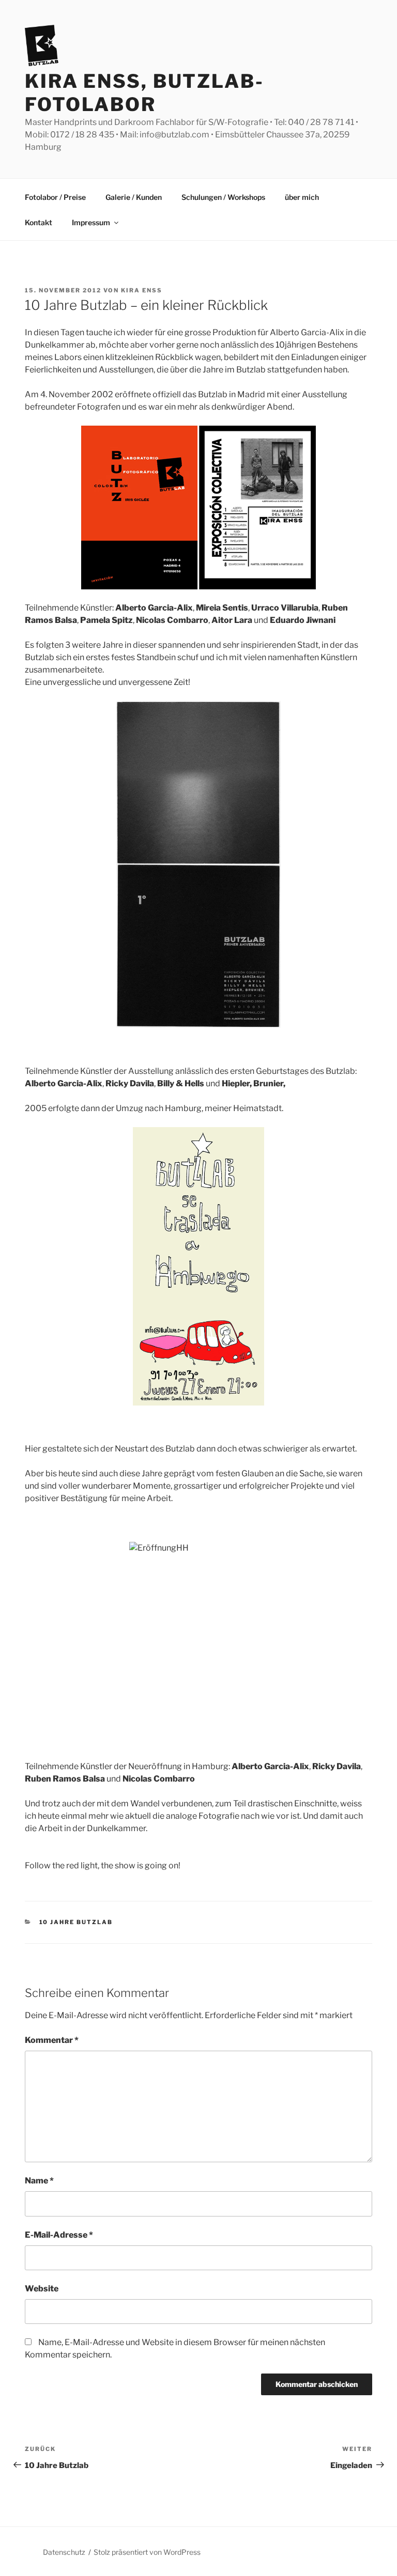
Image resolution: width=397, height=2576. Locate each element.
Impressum (91, 222)
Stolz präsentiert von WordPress (147, 2552)
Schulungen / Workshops (223, 197)
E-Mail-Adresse (59, 2235)
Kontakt (39, 222)
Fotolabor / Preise (55, 197)
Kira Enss (142, 290)
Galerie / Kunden (134, 197)
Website (42, 2289)
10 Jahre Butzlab (76, 1922)
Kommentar (52, 2040)
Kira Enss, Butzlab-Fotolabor (144, 93)
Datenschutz (64, 2552)
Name (39, 2181)
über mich (302, 197)
